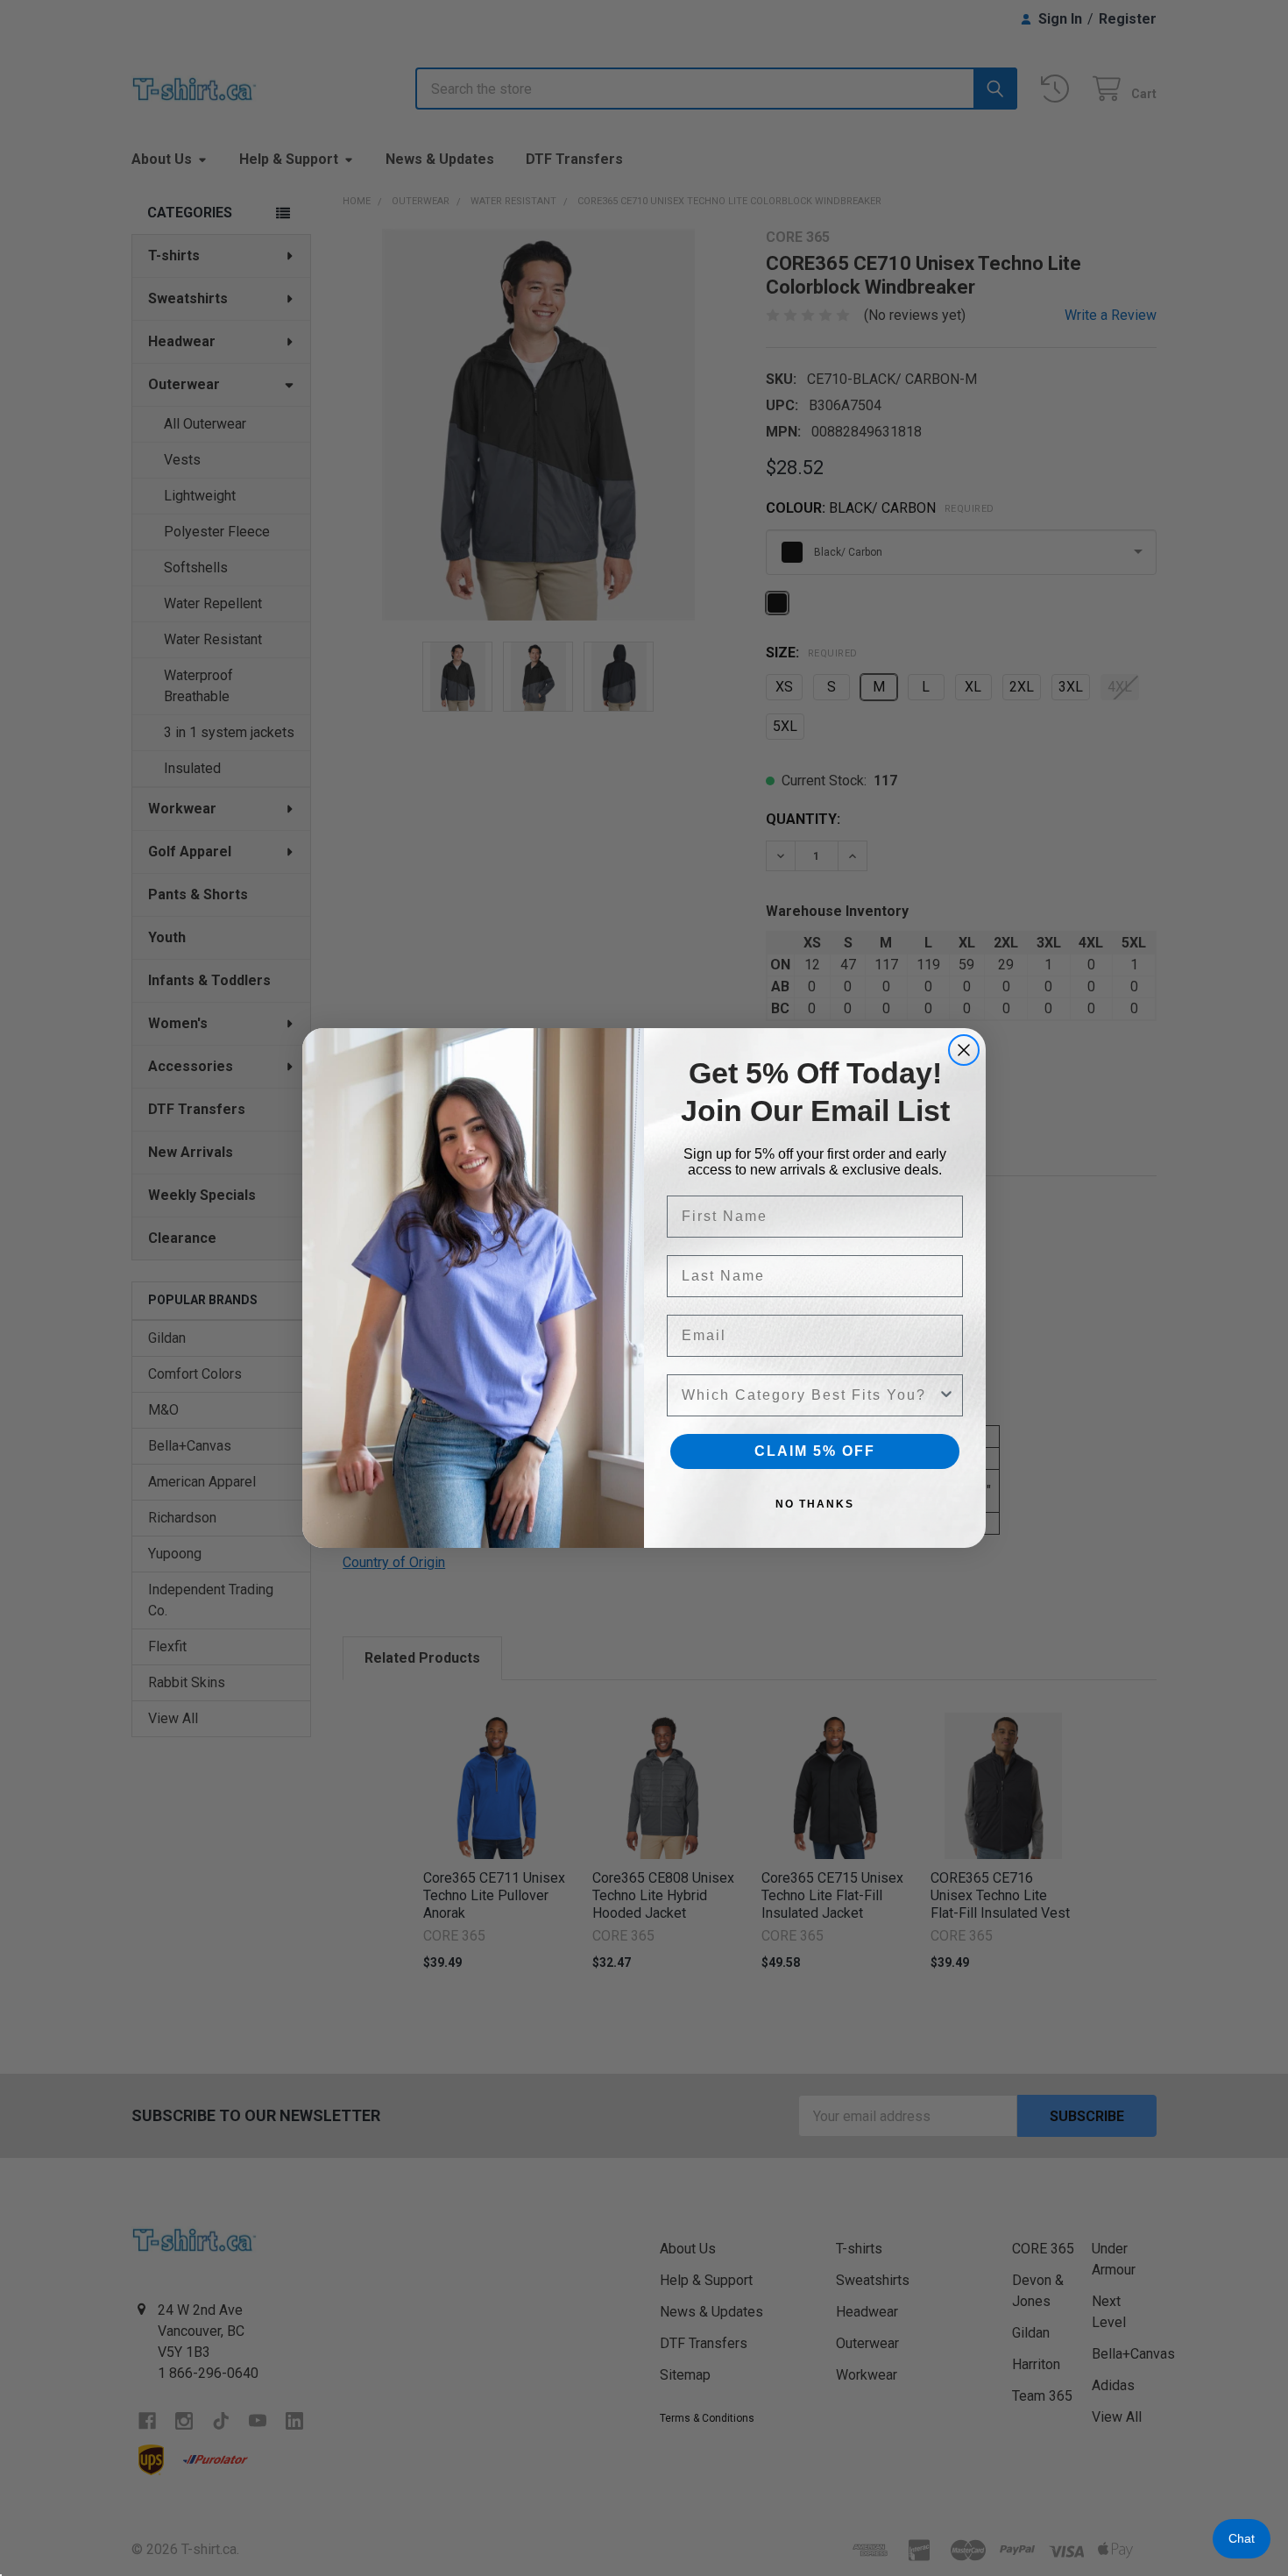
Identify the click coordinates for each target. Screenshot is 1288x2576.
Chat (1242, 2538)
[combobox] (810, 1395)
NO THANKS (815, 1504)
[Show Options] (946, 1395)
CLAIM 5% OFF (815, 1451)
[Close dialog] (964, 1050)
